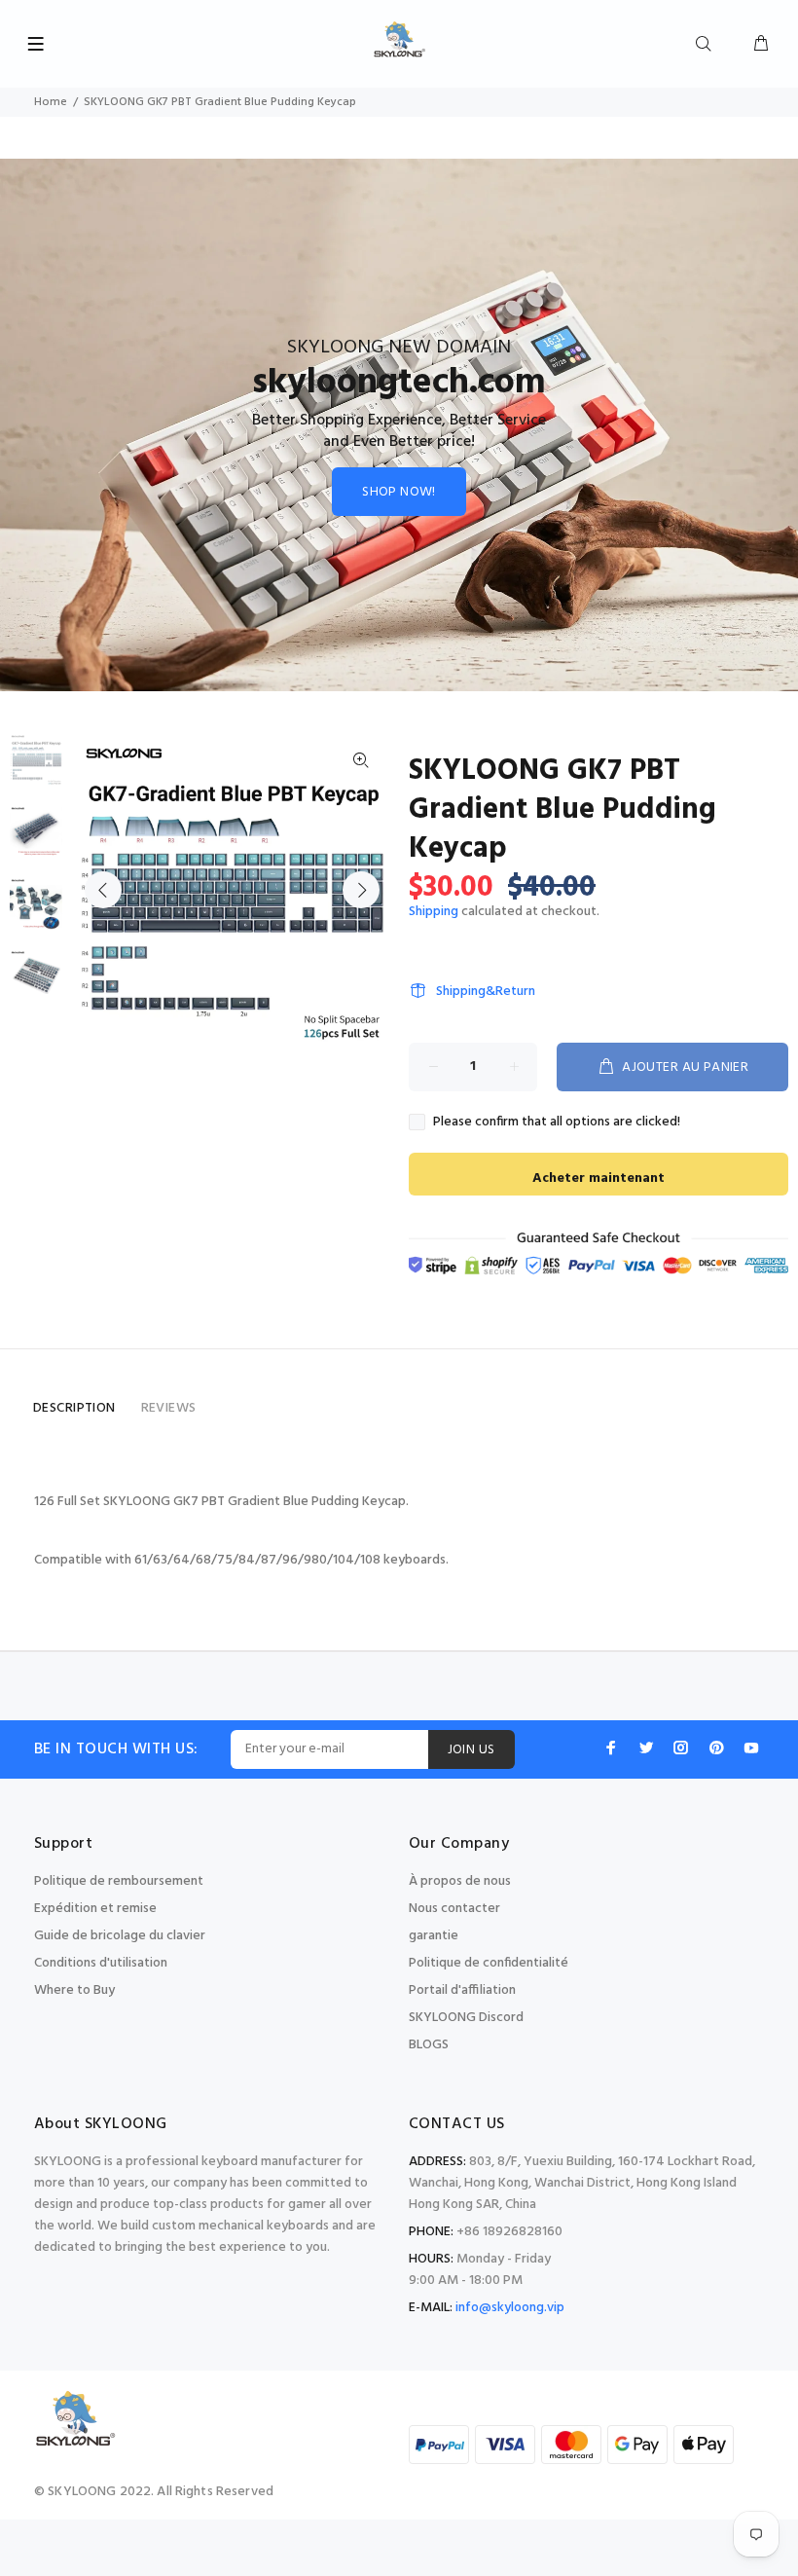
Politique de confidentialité (489, 1963)
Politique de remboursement (119, 1881)
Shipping (434, 912)
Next (361, 890)
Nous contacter (454, 1909)
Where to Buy (74, 1990)
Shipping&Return (486, 992)
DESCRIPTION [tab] (74, 1408)
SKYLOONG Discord (466, 2018)
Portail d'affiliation (462, 1990)
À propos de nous (460, 1881)
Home (51, 102)
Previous (103, 890)
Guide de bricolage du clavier (120, 1936)
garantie (434, 1936)
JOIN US (472, 1750)
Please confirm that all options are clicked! (557, 1122)
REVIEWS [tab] (169, 1408)
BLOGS (429, 2045)
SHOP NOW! (399, 492)
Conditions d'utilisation (101, 1963)
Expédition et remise (95, 1909)
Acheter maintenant (598, 1178)
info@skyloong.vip (510, 2308)
